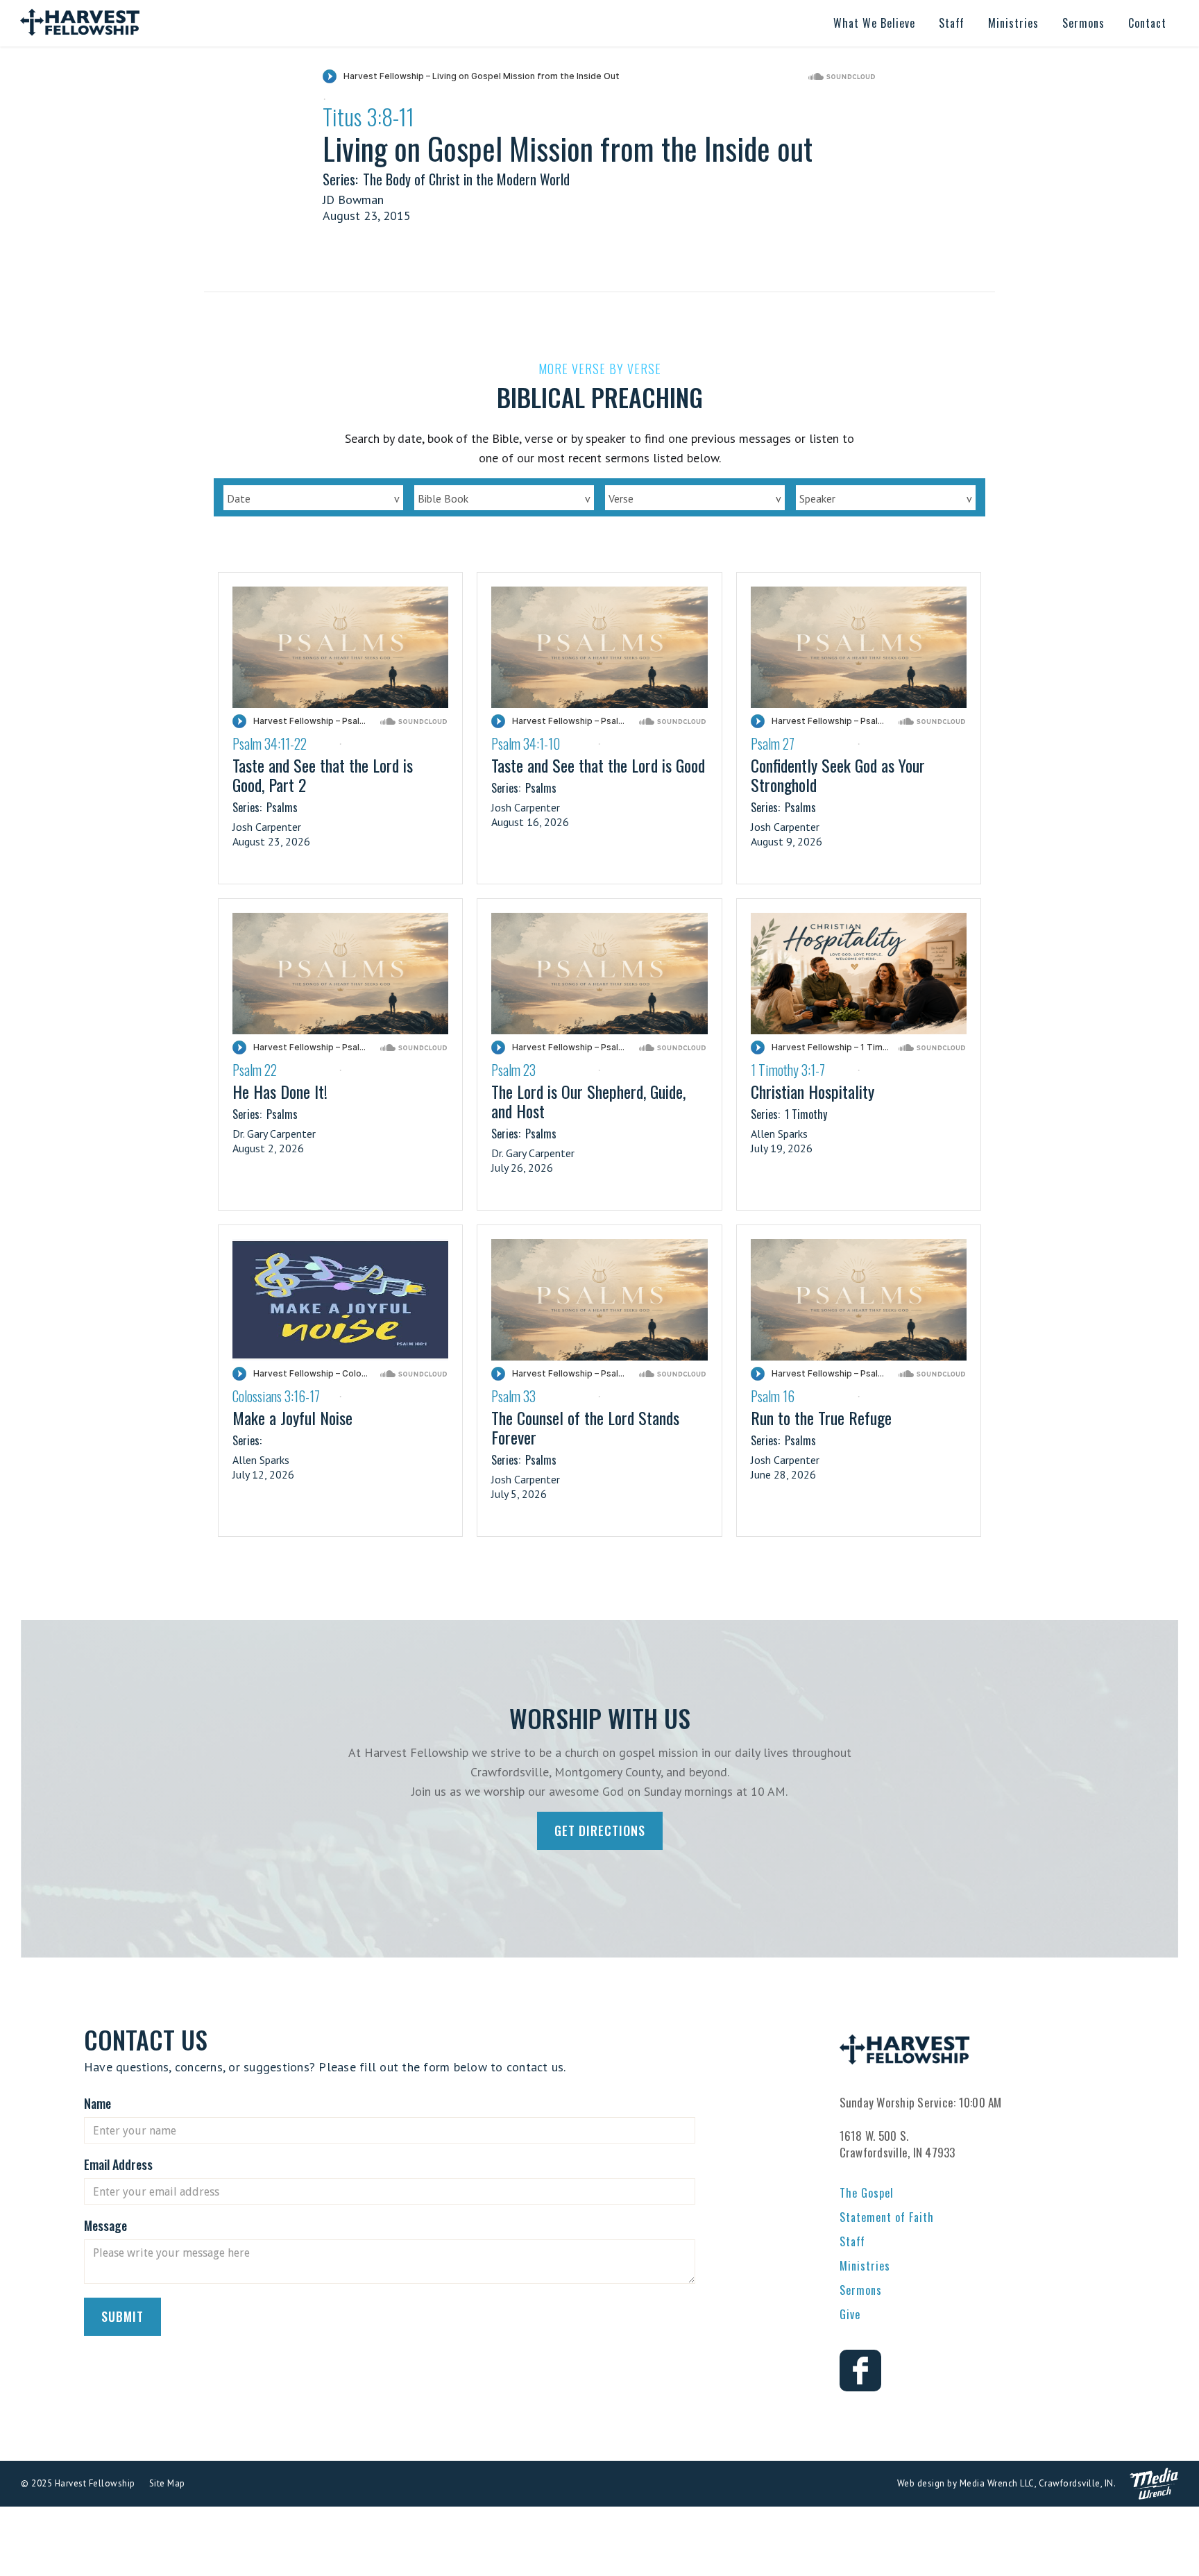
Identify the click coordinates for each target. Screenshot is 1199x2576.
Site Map (167, 2483)
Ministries (865, 2266)
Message (105, 2225)
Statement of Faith (887, 2217)
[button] (874, 23)
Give (850, 2314)
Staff (852, 2241)
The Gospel (867, 2193)
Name (97, 2103)
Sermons (861, 2290)
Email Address (118, 2164)
